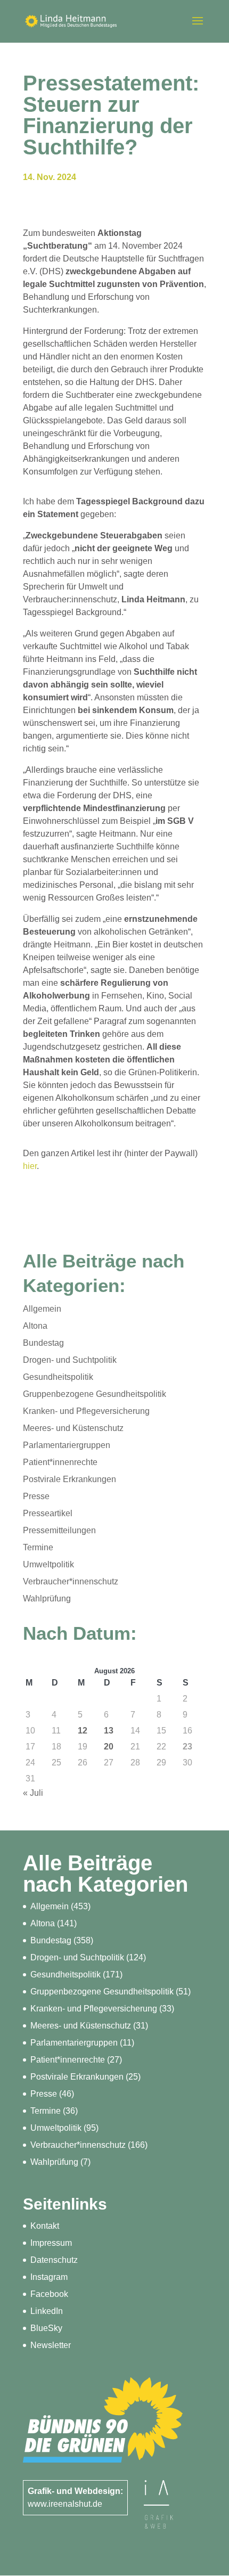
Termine (38, 1547)
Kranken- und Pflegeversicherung (86, 1411)
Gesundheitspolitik (58, 1377)
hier (30, 1166)
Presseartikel (48, 1513)
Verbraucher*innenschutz (71, 1581)
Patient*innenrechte (60, 1462)
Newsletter (51, 2345)
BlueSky (46, 2328)
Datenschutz (54, 2260)
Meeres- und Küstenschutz (73, 1428)
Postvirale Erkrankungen (69, 1479)
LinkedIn (47, 2311)
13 (109, 1731)
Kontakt (45, 2226)
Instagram (49, 2277)
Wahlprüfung (47, 1598)
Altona (35, 1326)
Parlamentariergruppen (67, 1445)
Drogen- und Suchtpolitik (70, 1360)
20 (109, 1747)
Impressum (51, 2243)
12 (83, 1731)
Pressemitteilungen (59, 1530)
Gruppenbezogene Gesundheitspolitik (95, 1394)
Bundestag (43, 1343)
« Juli (33, 1793)
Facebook (49, 2294)
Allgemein (42, 1309)
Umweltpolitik (48, 1564)
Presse (36, 1496)
